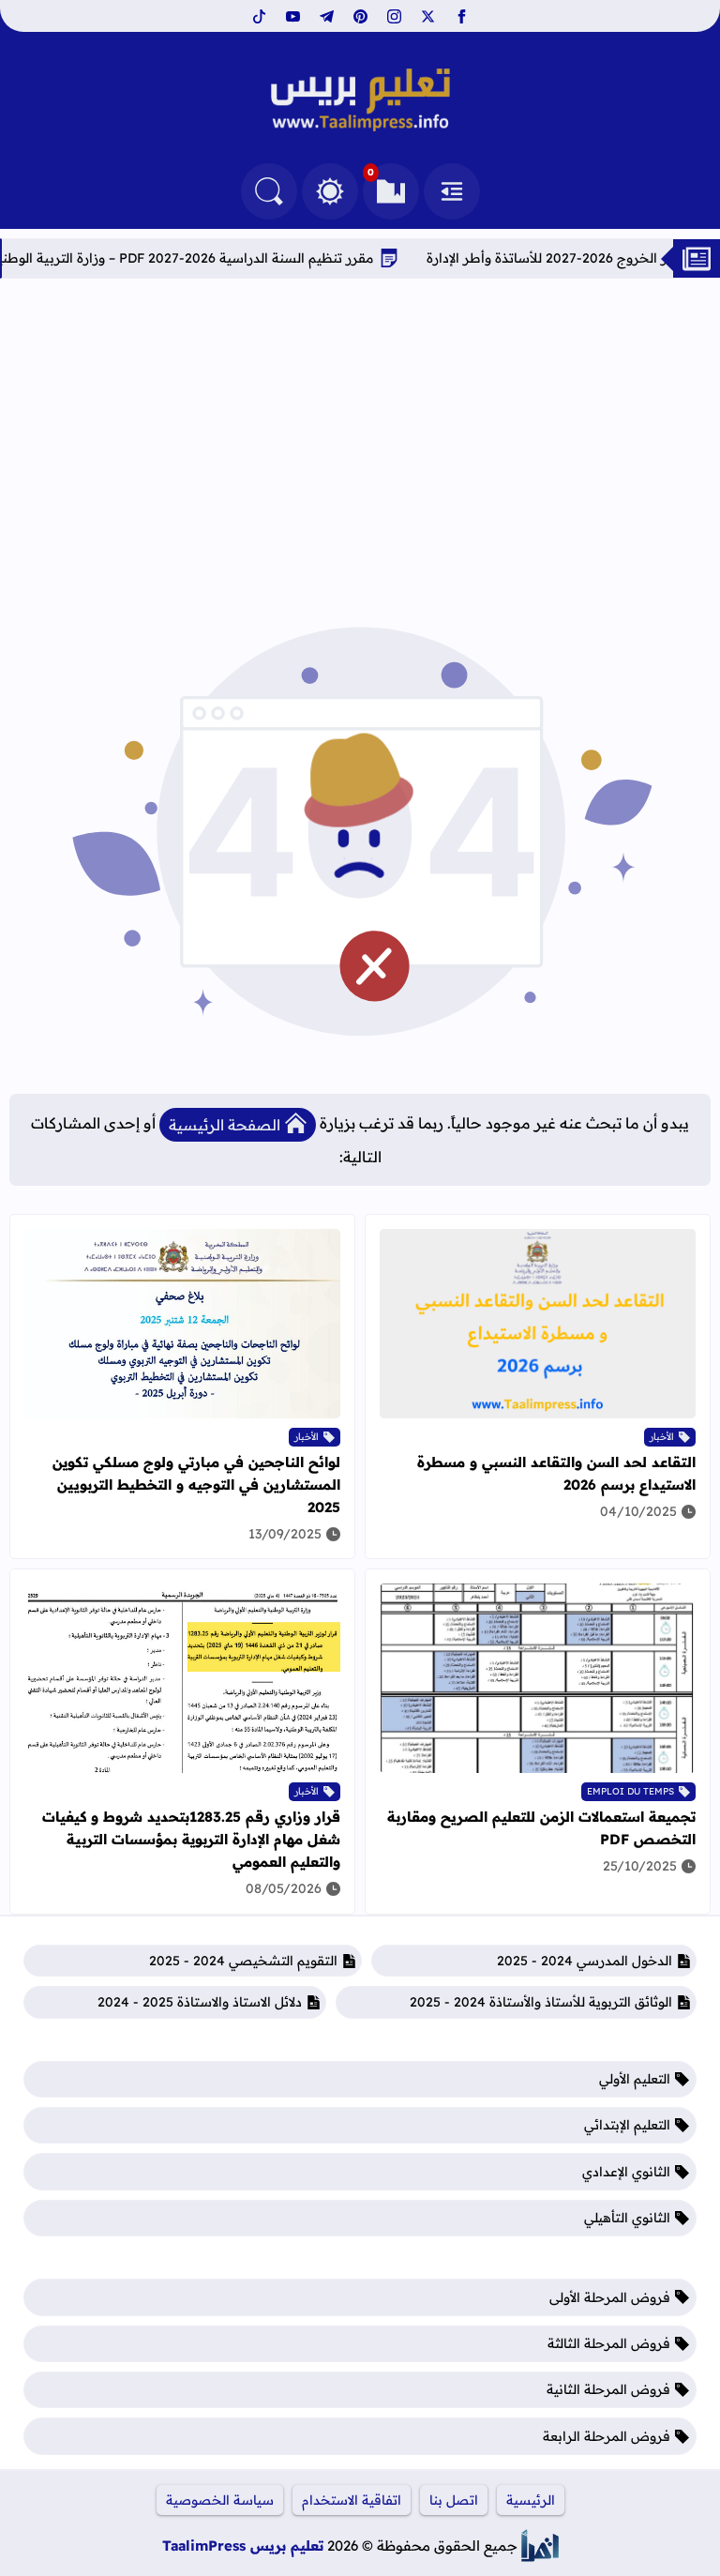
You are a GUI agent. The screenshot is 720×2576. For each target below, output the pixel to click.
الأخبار (662, 1437)
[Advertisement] (360, 438)
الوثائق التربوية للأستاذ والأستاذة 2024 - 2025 (541, 2002)
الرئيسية (531, 2500)
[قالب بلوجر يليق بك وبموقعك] (540, 2546)
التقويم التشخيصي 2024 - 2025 (243, 1961)
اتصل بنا (454, 2500)
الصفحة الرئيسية (225, 1125)
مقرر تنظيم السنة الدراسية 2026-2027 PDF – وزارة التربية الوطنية (230, 258)
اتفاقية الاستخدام (352, 2500)
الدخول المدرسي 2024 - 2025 (585, 1961)
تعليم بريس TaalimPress (243, 2546)
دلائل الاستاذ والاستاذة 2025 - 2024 (200, 2002)
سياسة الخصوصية (220, 2500)
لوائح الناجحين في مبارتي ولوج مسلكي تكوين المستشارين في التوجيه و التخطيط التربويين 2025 (196, 1485)
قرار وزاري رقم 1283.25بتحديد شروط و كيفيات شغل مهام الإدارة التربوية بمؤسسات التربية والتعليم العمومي (191, 1839)
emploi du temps (630, 1791)
